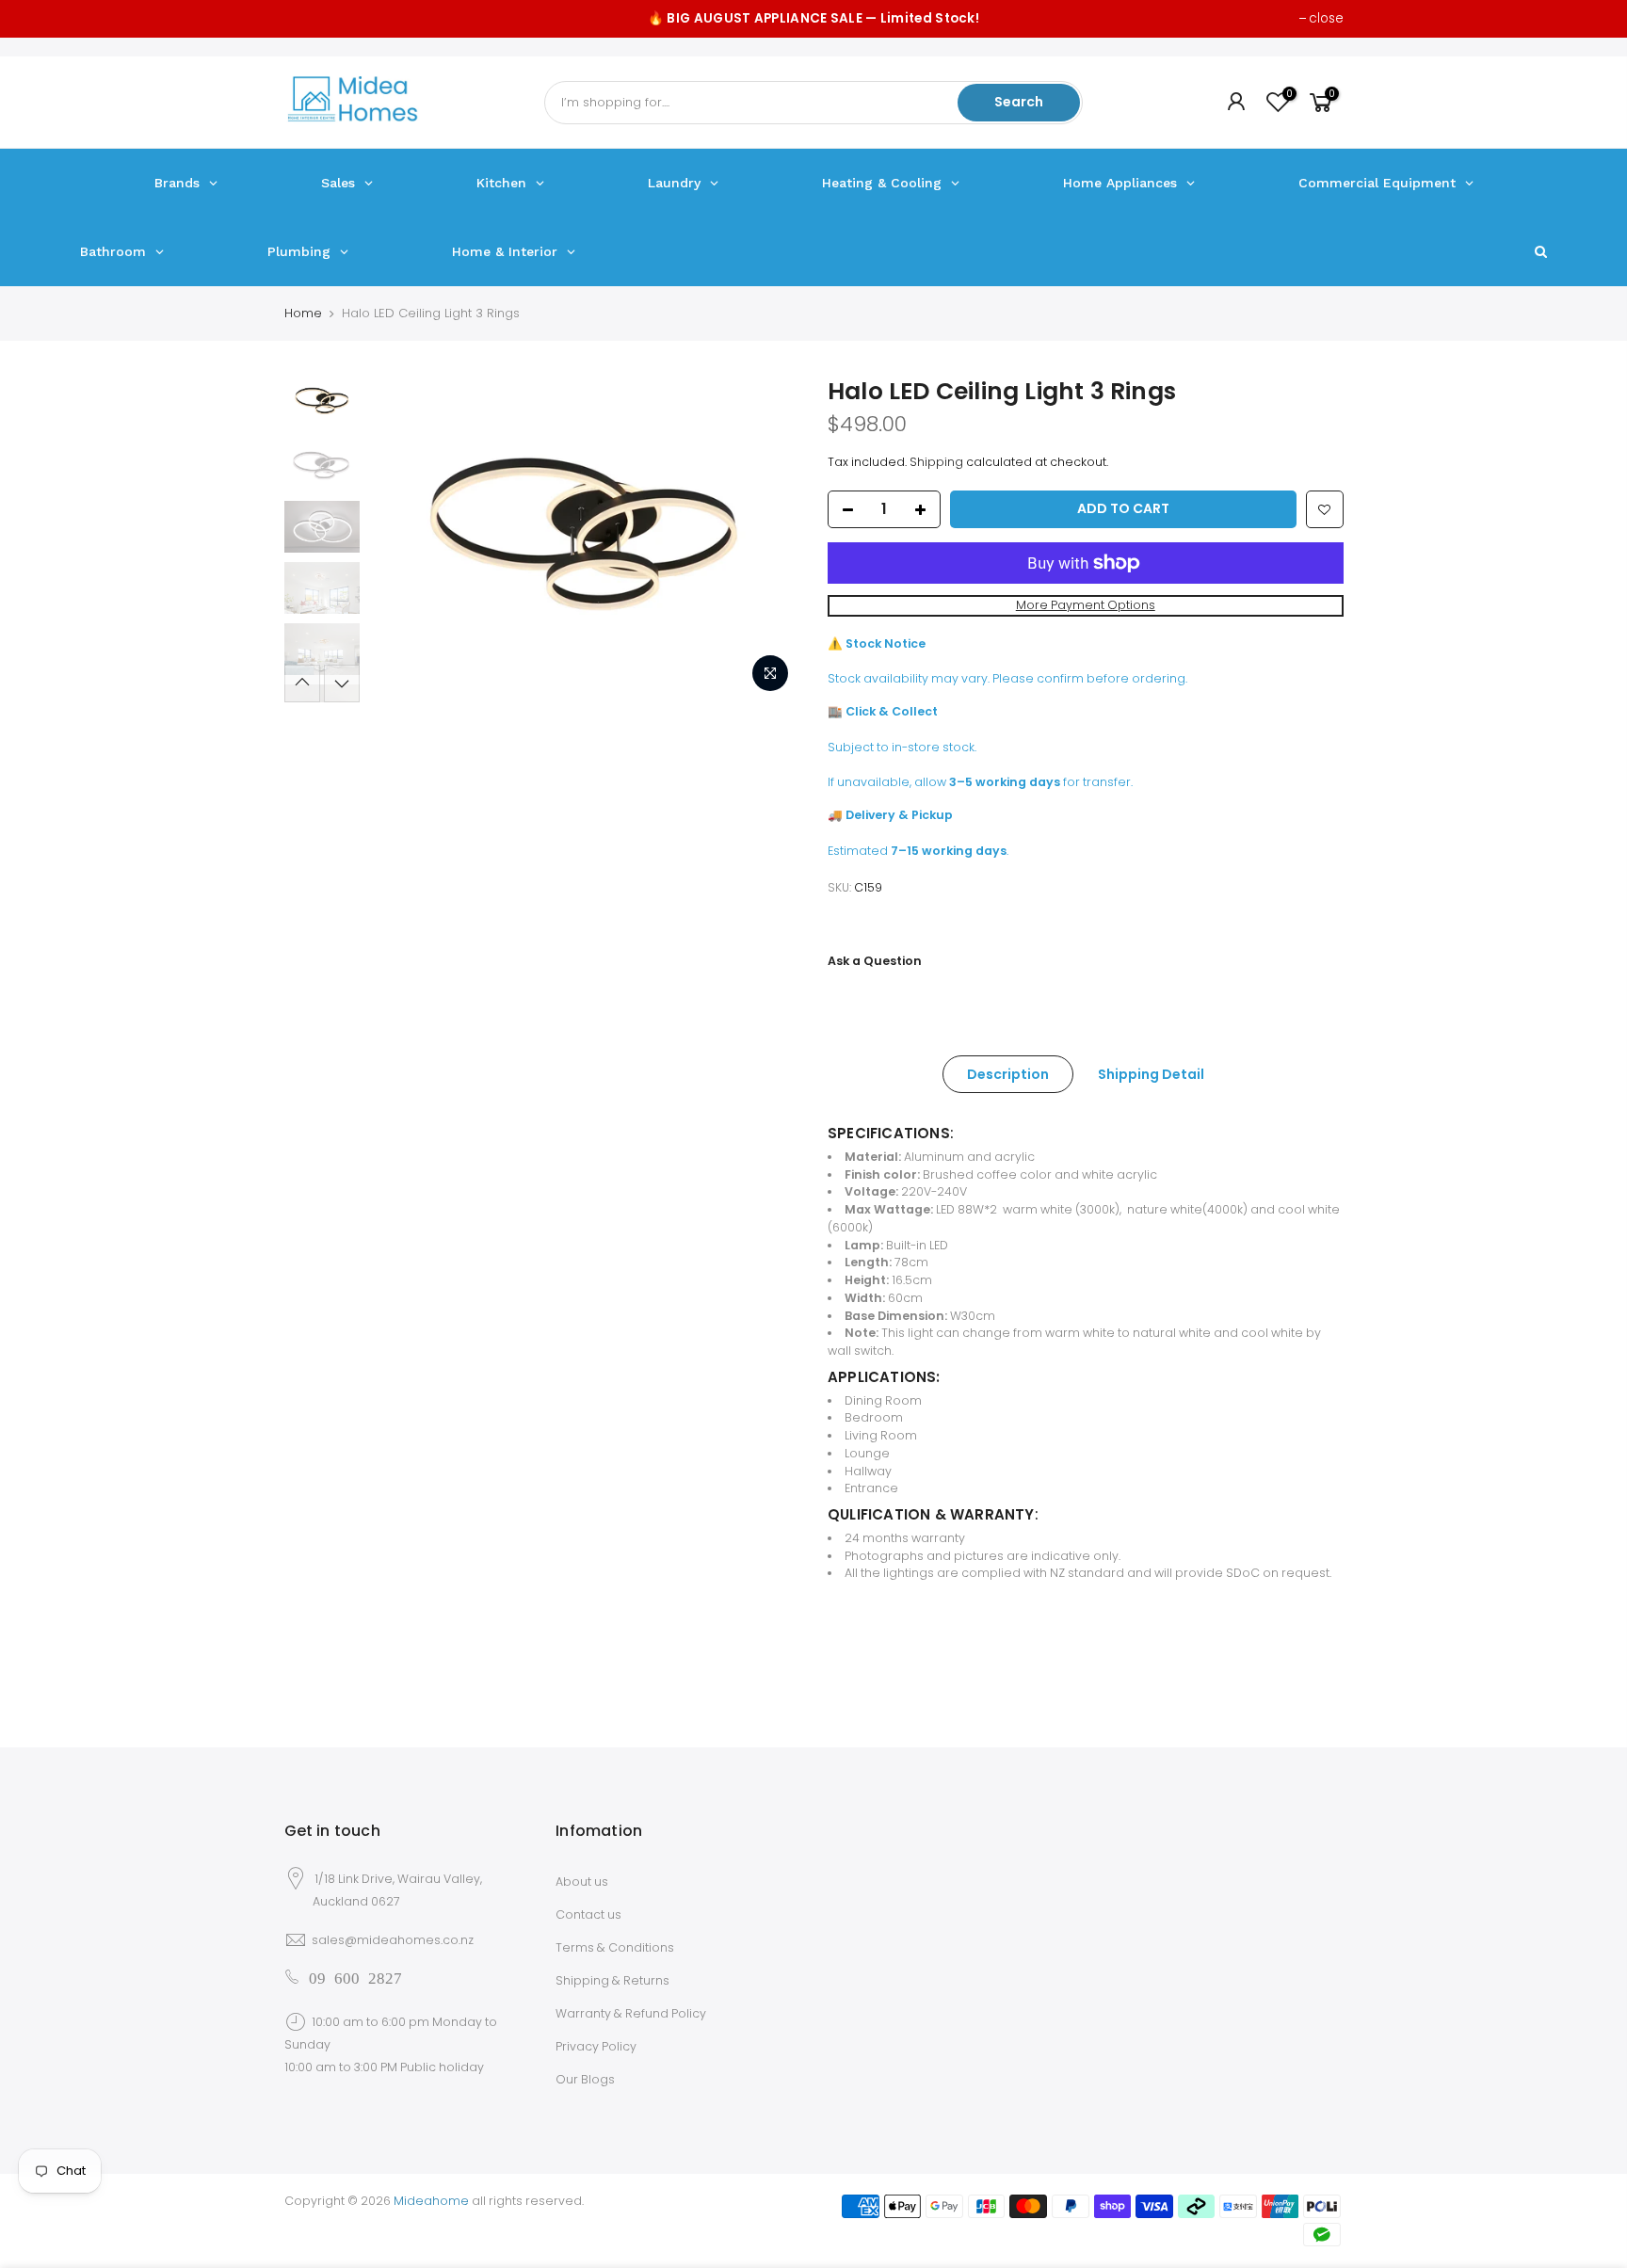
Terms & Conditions (615, 1947)
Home (303, 313)
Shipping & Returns (612, 1980)
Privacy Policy (596, 2046)
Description (1008, 1074)
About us (582, 1882)
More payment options (1086, 605)
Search (1019, 102)
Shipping (936, 462)
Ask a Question (875, 961)
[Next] (766, 540)
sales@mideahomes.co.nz (393, 1940)
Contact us (588, 1914)
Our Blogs (585, 2079)
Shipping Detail (1151, 1074)
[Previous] (402, 540)
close (1326, 18)
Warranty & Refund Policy (631, 2013)
